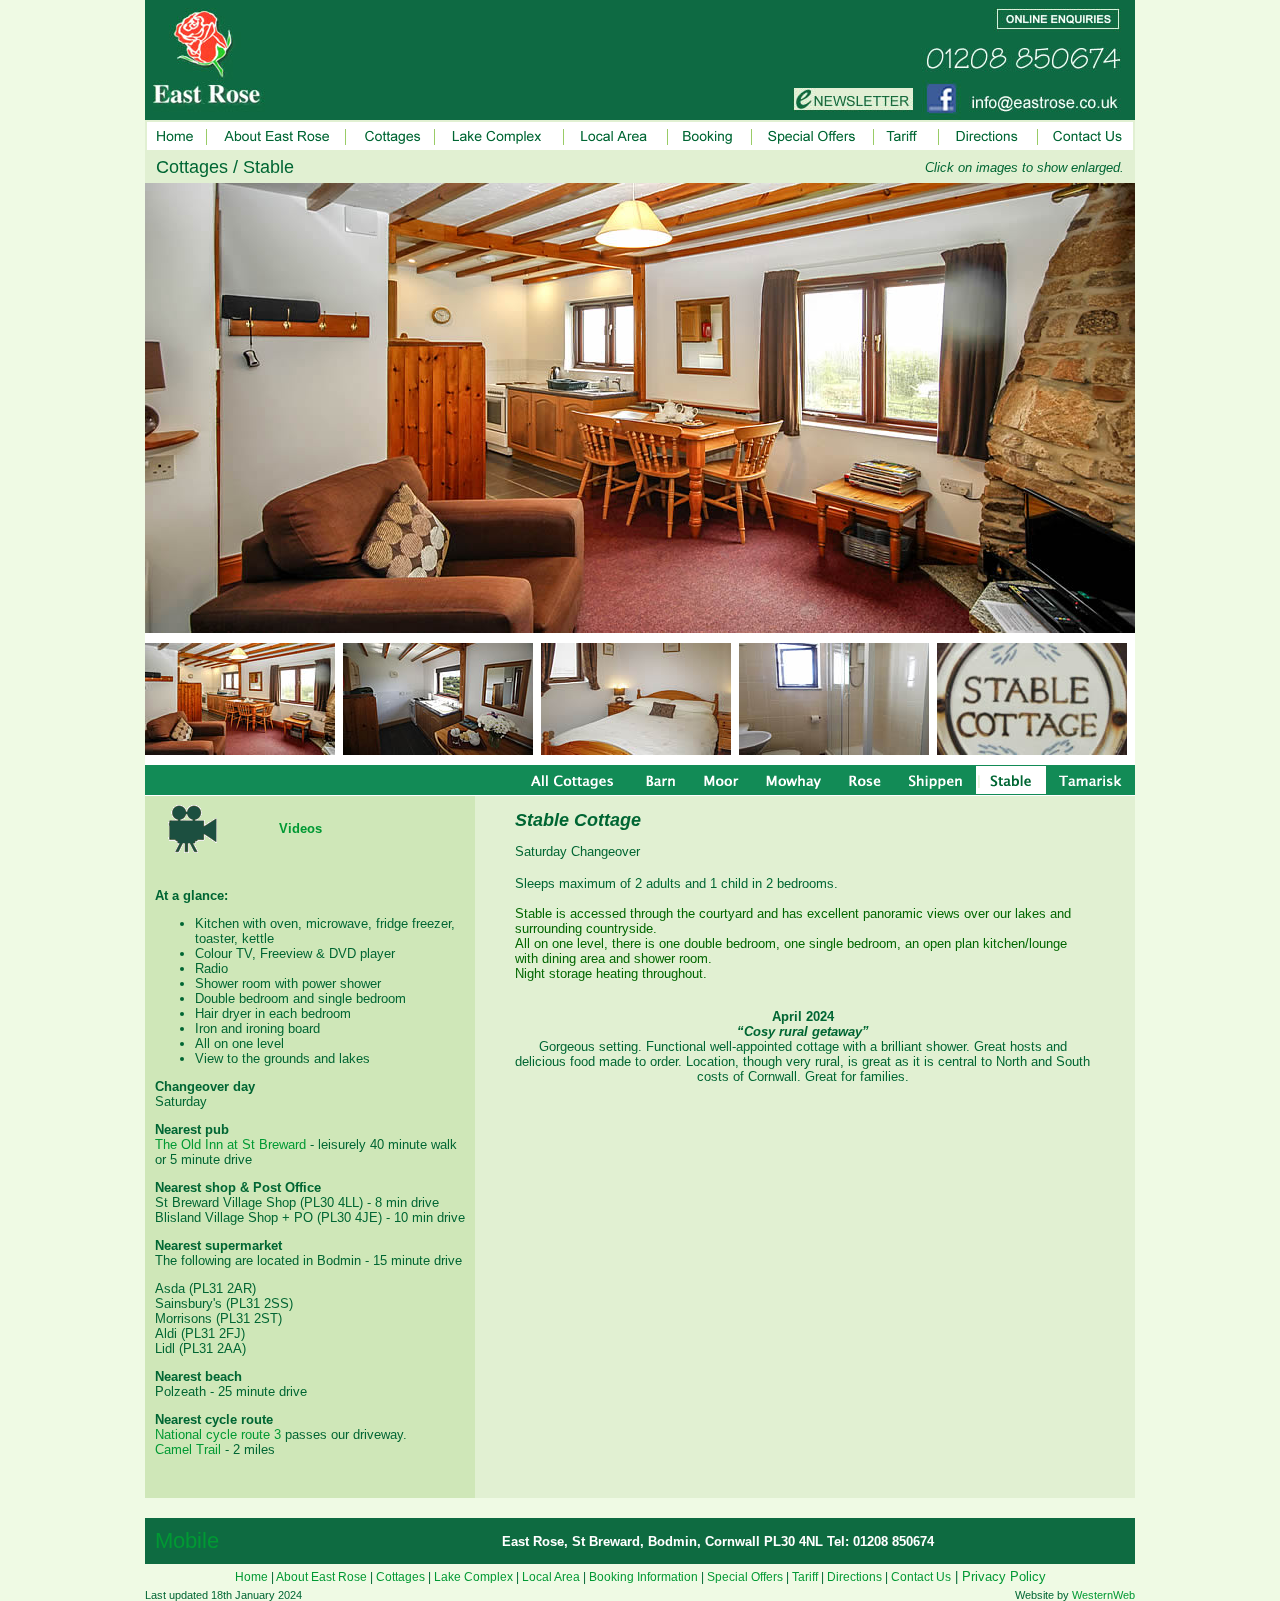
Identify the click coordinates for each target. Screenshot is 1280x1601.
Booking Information (643, 1577)
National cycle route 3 (218, 1434)
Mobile (187, 1540)
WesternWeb (1103, 1595)
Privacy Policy (1004, 1576)
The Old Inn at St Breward (230, 1144)
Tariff (805, 1577)
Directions (854, 1577)
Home (251, 1577)
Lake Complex (473, 1577)
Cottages (400, 1577)
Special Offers (745, 1577)
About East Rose (321, 1577)
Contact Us (921, 1577)
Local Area (551, 1577)
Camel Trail (188, 1449)
